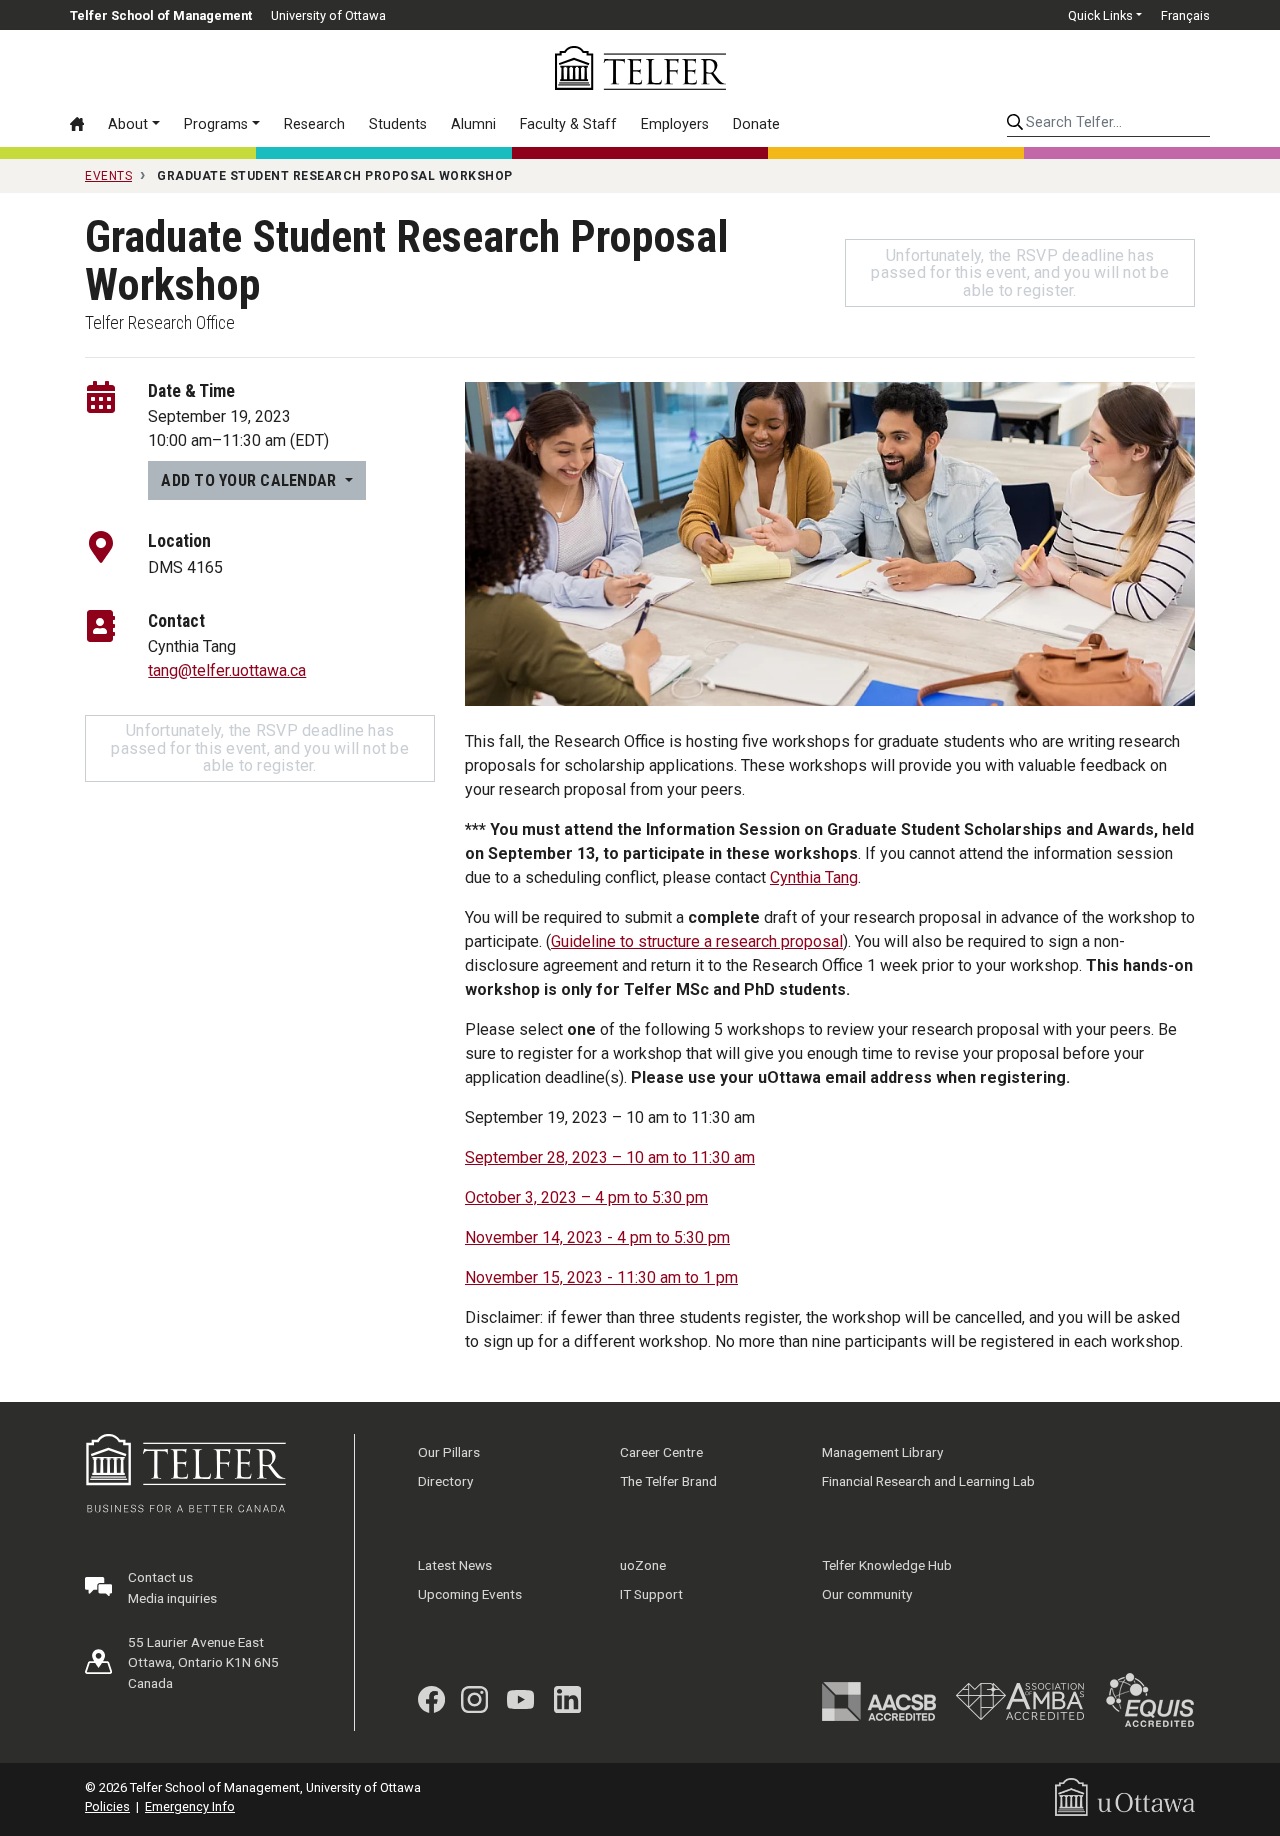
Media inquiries (172, 1598)
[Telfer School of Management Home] (640, 68)
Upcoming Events (470, 1594)
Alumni (473, 124)
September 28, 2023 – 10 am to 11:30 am (610, 1157)
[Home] (83, 124)
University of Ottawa (328, 15)
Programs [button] (216, 124)
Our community (867, 1594)
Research (314, 124)
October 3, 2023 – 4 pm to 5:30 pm (586, 1197)
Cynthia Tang (814, 877)
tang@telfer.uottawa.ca (227, 670)
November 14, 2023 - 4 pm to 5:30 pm (597, 1237)
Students (398, 124)
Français (1185, 15)
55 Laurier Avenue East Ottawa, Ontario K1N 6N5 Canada (203, 1662)
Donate (756, 124)
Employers (675, 124)
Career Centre (661, 1452)
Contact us (160, 1577)
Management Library (882, 1452)
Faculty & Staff (568, 124)
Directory (445, 1481)
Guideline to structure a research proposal (697, 941)
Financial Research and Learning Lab (928, 1481)
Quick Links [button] (1100, 15)
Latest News (455, 1565)
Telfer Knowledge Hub (887, 1565)
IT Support (651, 1594)
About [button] (128, 124)
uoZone (643, 1565)
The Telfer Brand (668, 1481)
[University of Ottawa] (1125, 1796)
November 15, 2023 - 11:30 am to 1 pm (601, 1277)
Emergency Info (190, 1806)
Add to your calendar (250, 480)
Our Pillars (449, 1452)
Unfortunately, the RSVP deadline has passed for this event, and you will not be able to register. (1020, 273)
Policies (107, 1806)
